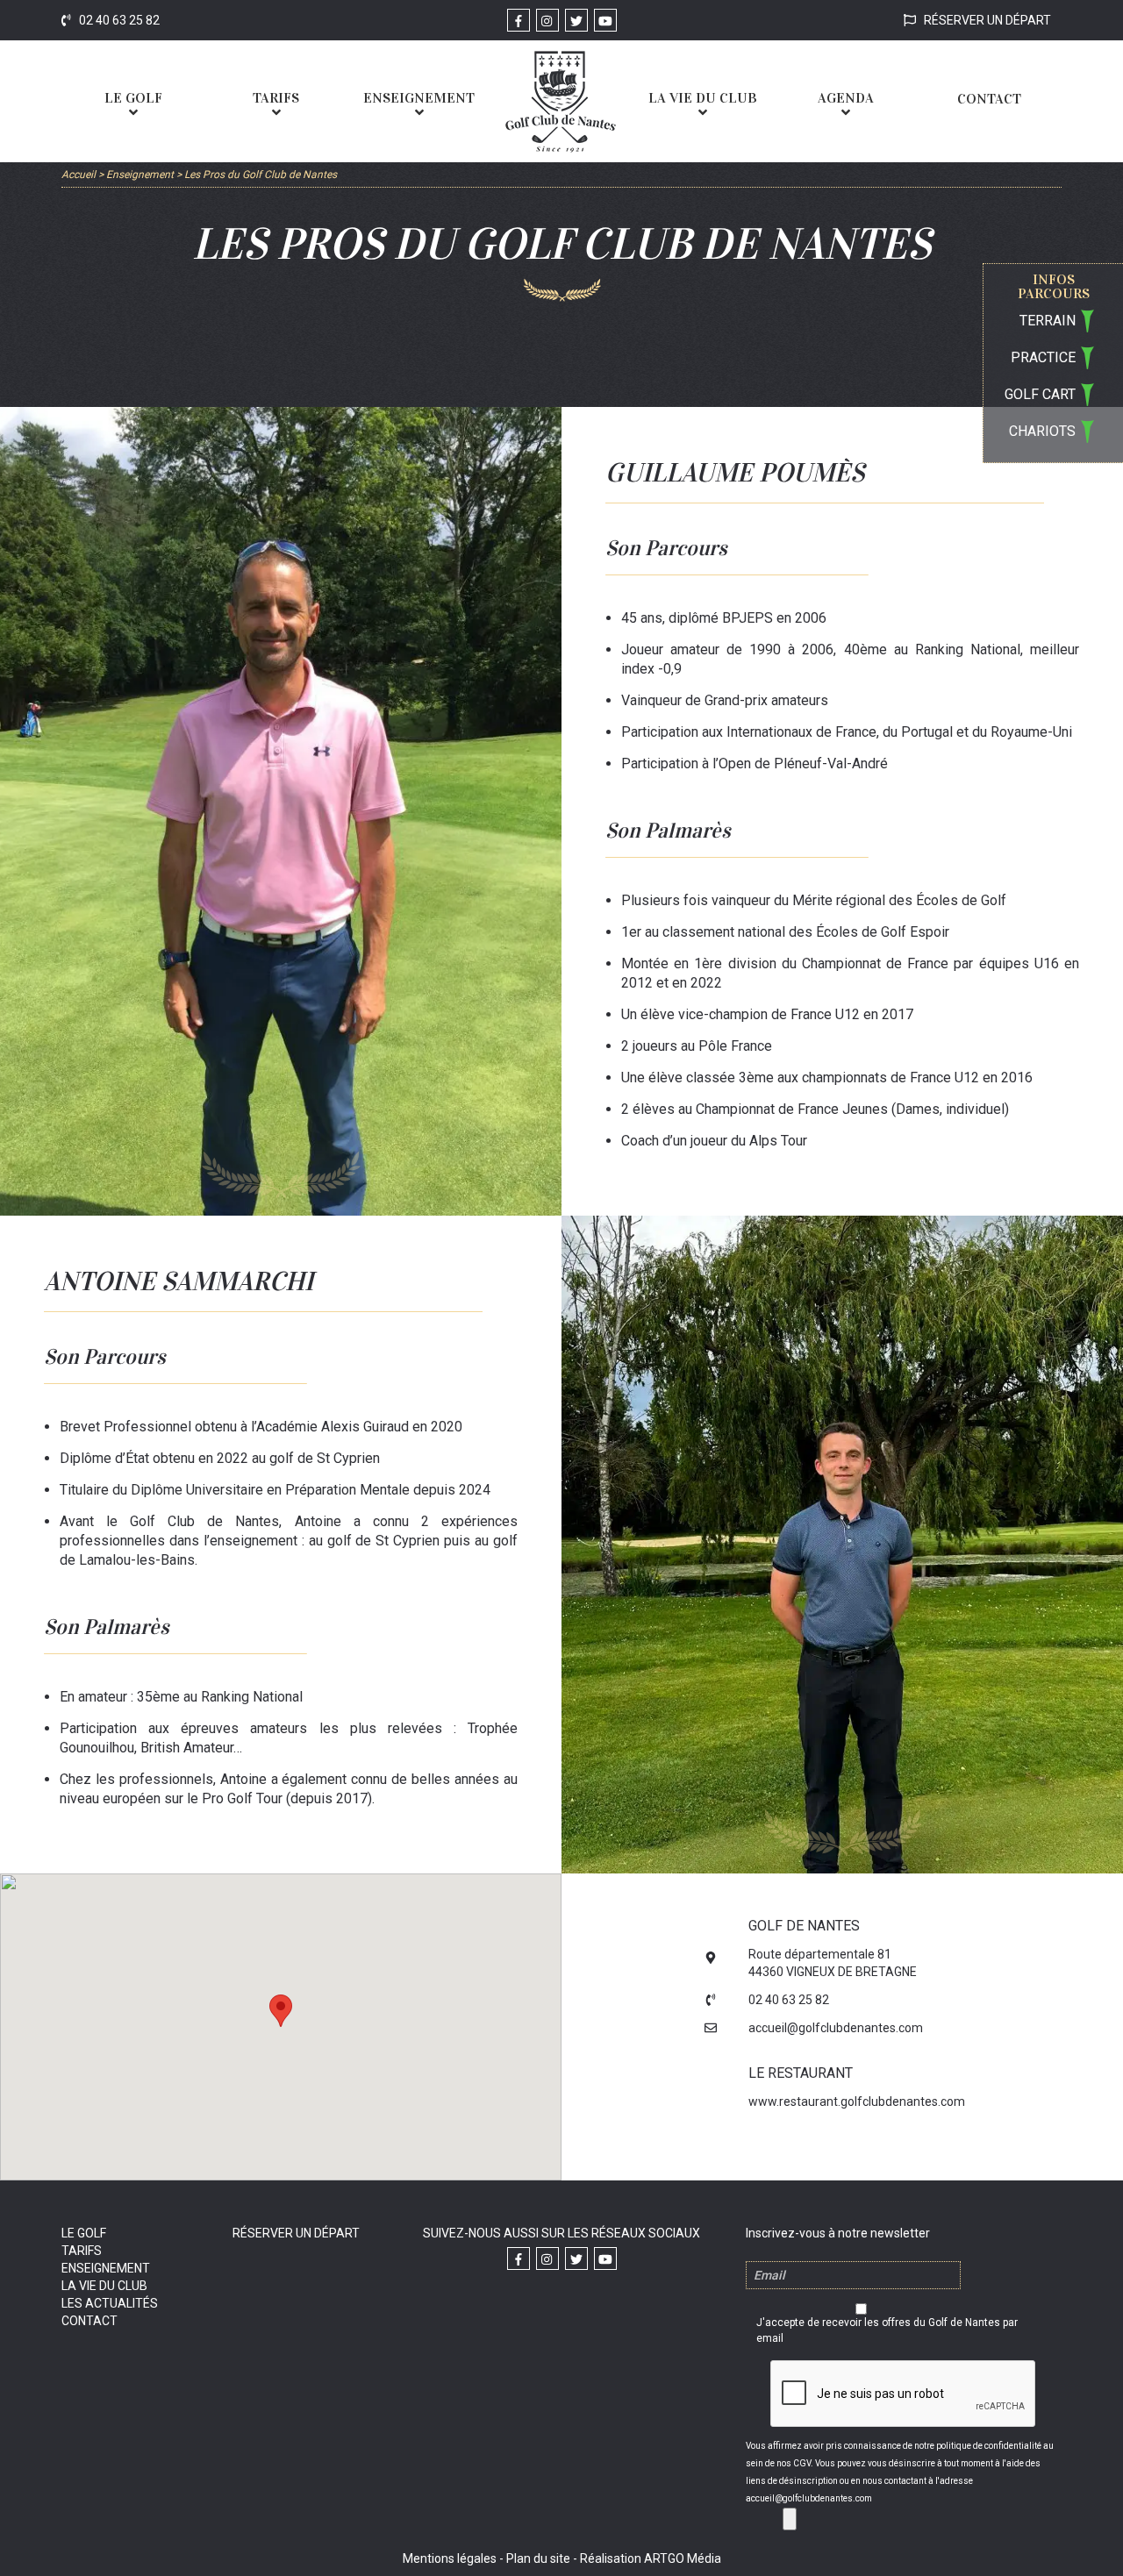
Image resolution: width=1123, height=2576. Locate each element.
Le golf (84, 2233)
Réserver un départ (986, 20)
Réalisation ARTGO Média (651, 2558)
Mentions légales (450, 2558)
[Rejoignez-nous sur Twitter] (576, 20)
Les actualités (110, 2303)
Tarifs (82, 2251)
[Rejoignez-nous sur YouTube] (605, 20)
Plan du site (538, 2558)
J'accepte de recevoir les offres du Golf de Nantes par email (887, 2330)
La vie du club (104, 2286)
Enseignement (106, 2268)
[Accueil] (561, 101)
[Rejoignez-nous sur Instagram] (547, 20)
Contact (89, 2321)
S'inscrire (790, 2519)
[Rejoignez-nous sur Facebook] (519, 20)
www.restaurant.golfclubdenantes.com (857, 2101)
